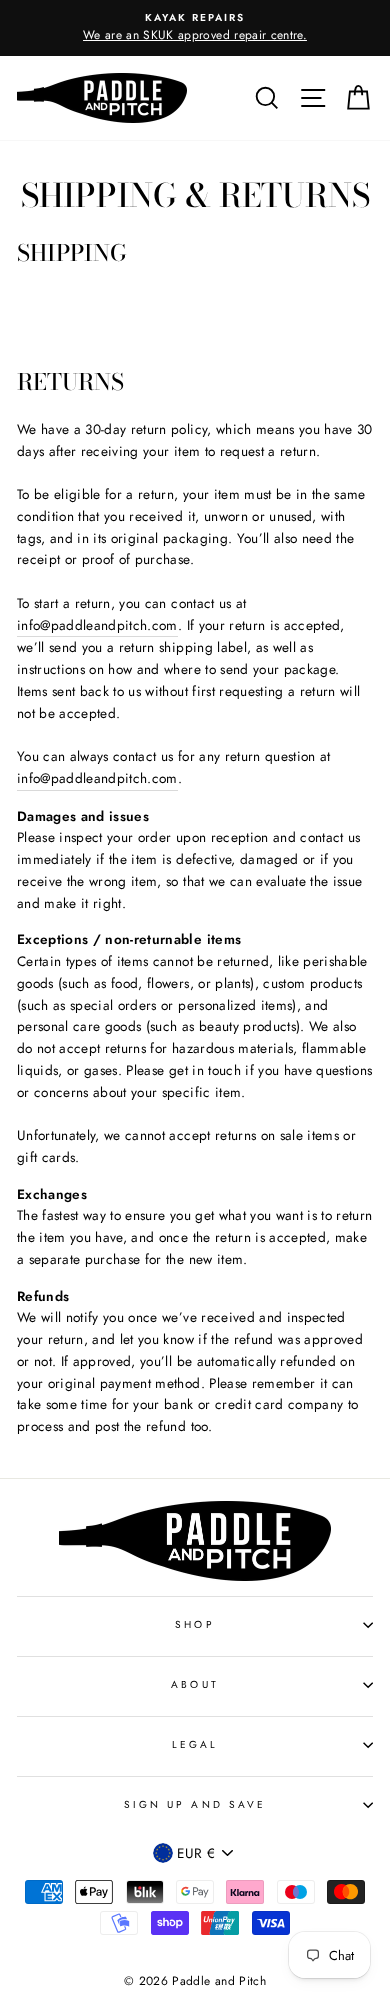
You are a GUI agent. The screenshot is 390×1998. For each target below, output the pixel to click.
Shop (194, 1624)
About (194, 1684)
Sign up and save (195, 1804)
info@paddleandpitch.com (97, 625)
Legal (195, 1744)
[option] (195, 28)
